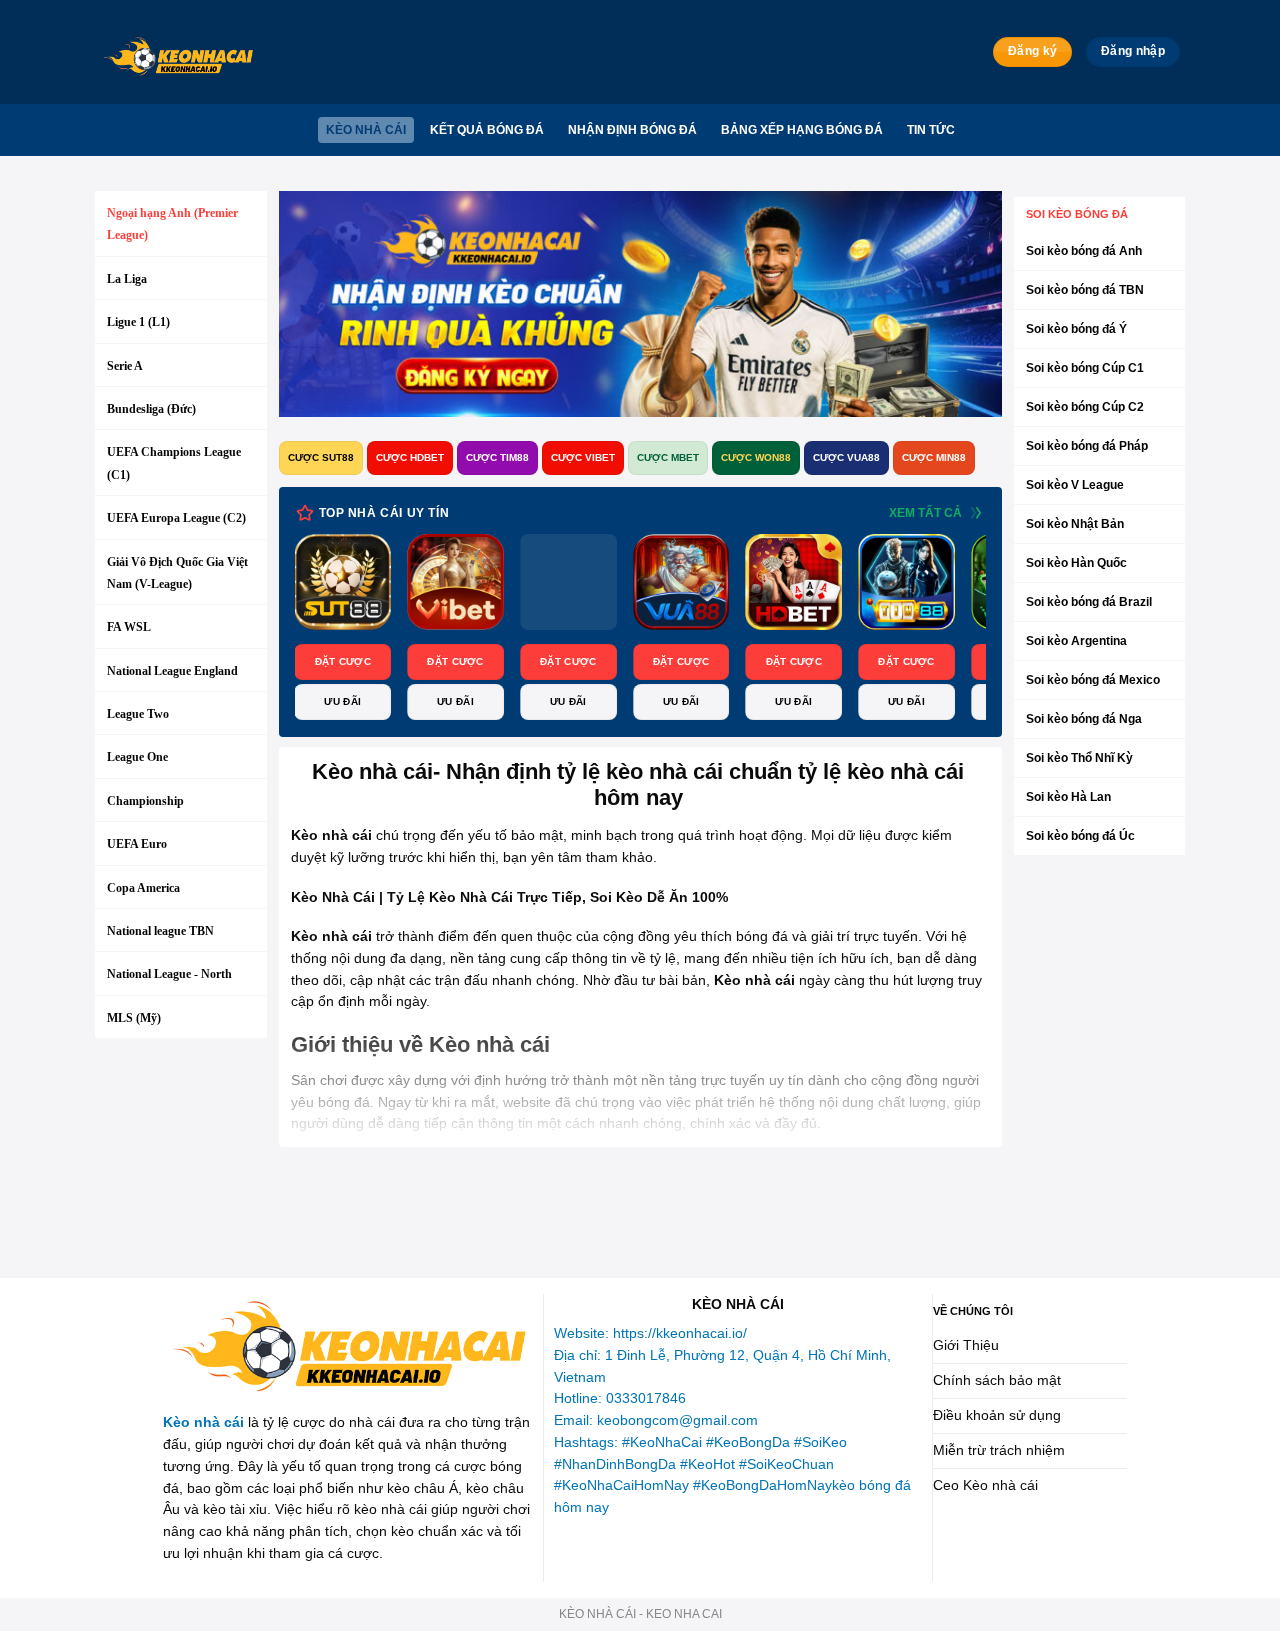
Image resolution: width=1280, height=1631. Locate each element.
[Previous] (334, 629)
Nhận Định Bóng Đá (632, 130)
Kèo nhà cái (366, 130)
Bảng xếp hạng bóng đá (802, 130)
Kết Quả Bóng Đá (487, 130)
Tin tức (931, 130)
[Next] (946, 629)
